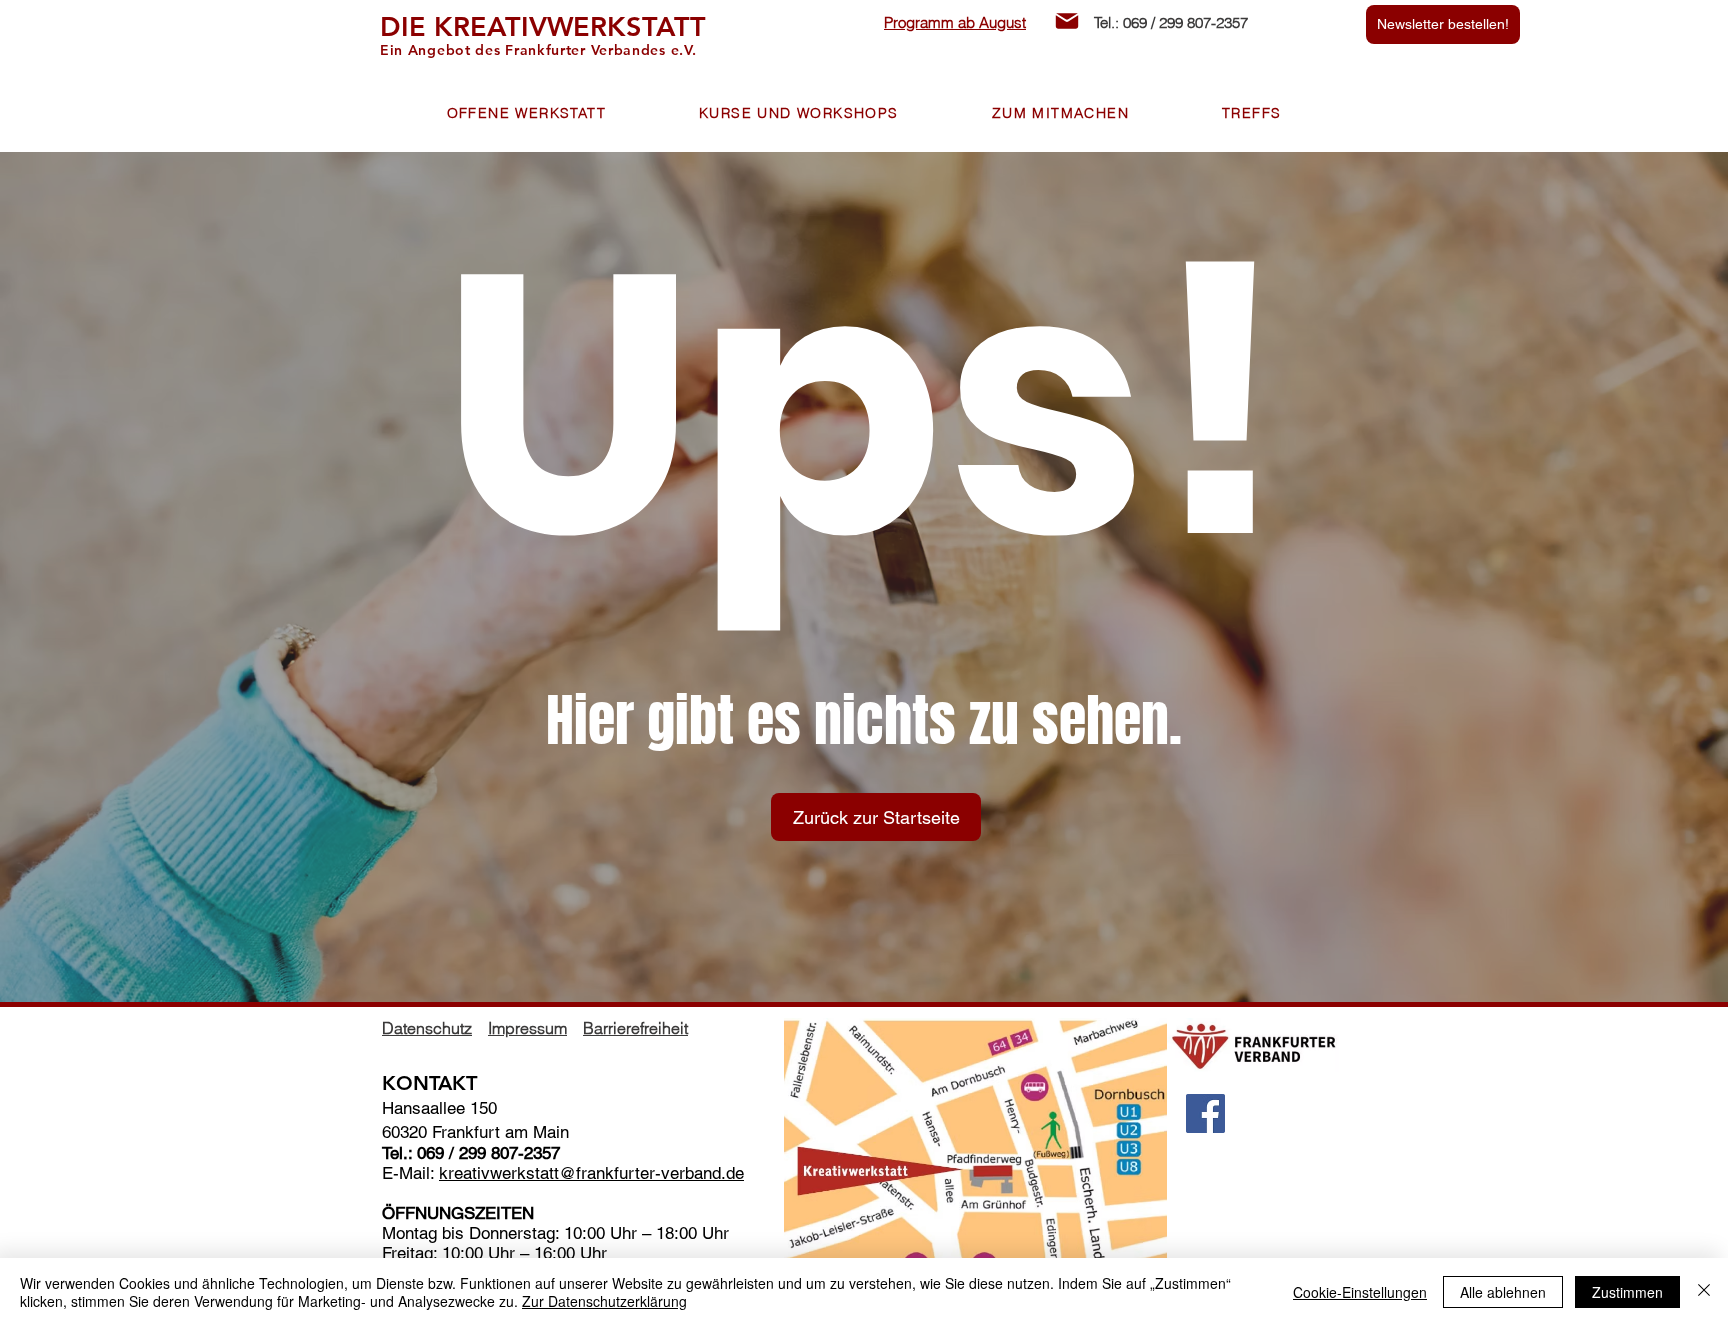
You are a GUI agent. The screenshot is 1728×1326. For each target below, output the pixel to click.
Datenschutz (427, 1028)
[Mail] (1067, 21)
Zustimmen (1627, 1292)
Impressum (527, 1028)
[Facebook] (1205, 1113)
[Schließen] (1704, 1292)
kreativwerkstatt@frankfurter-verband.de (591, 1173)
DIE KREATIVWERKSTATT (543, 26)
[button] (526, 114)
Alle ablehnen (1503, 1292)
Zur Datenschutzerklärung (604, 1301)
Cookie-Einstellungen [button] (1360, 1292)
